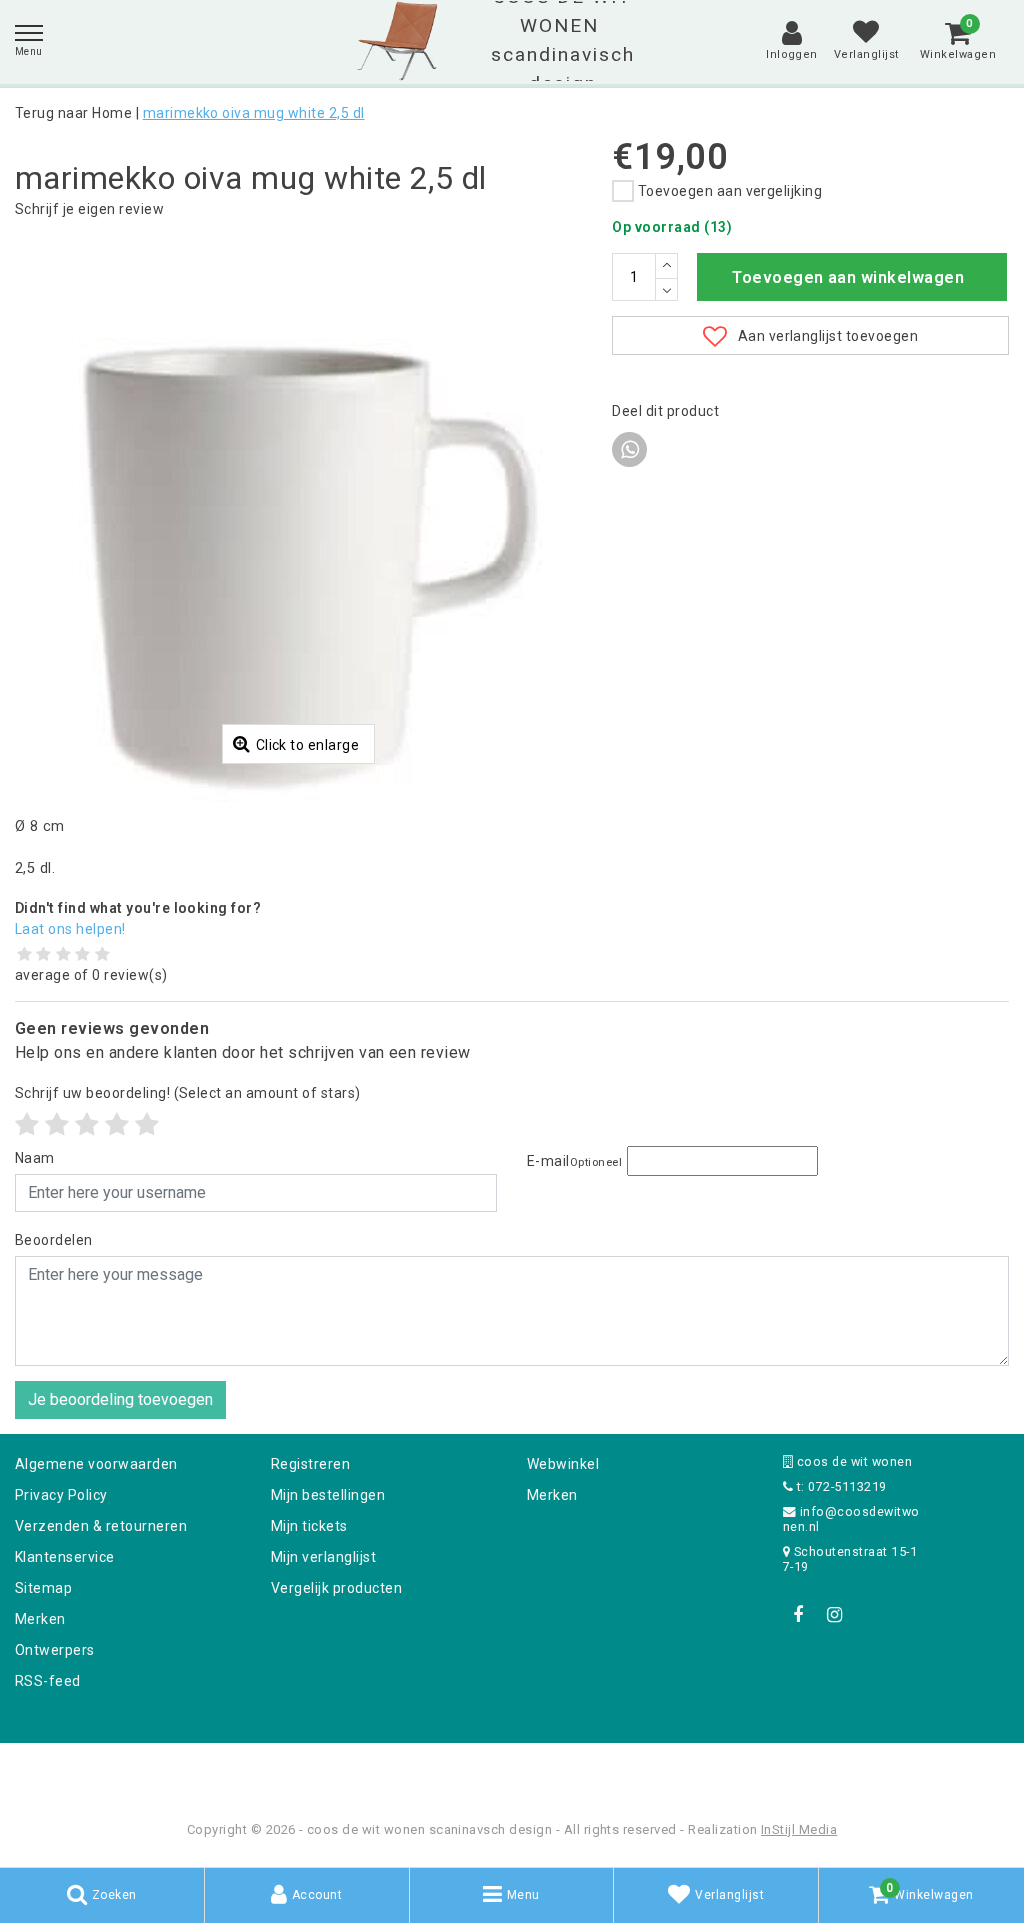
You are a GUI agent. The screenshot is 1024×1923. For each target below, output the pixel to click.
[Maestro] (641, 1769)
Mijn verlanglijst (323, 1557)
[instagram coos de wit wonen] (834, 1615)
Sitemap (43, 1588)
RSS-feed (48, 1681)
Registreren (310, 1464)
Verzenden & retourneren (101, 1526)
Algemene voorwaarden (96, 1464)
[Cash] (385, 1769)
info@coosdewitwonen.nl (851, 1519)
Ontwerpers (55, 1650)
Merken (40, 1619)
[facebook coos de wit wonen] (798, 1615)
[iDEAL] (450, 1769)
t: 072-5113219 (839, 1486)
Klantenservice (65, 1557)
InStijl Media (799, 1829)
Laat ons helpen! (70, 929)
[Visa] (578, 1769)
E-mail (574, 1161)
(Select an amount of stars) (188, 1093)
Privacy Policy (61, 1495)
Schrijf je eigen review (89, 209)
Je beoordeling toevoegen (120, 1399)
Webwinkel (563, 1464)
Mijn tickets (309, 1526)
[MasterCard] (514, 1769)
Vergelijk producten (336, 1588)
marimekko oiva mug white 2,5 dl (254, 113)
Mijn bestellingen (328, 1495)
